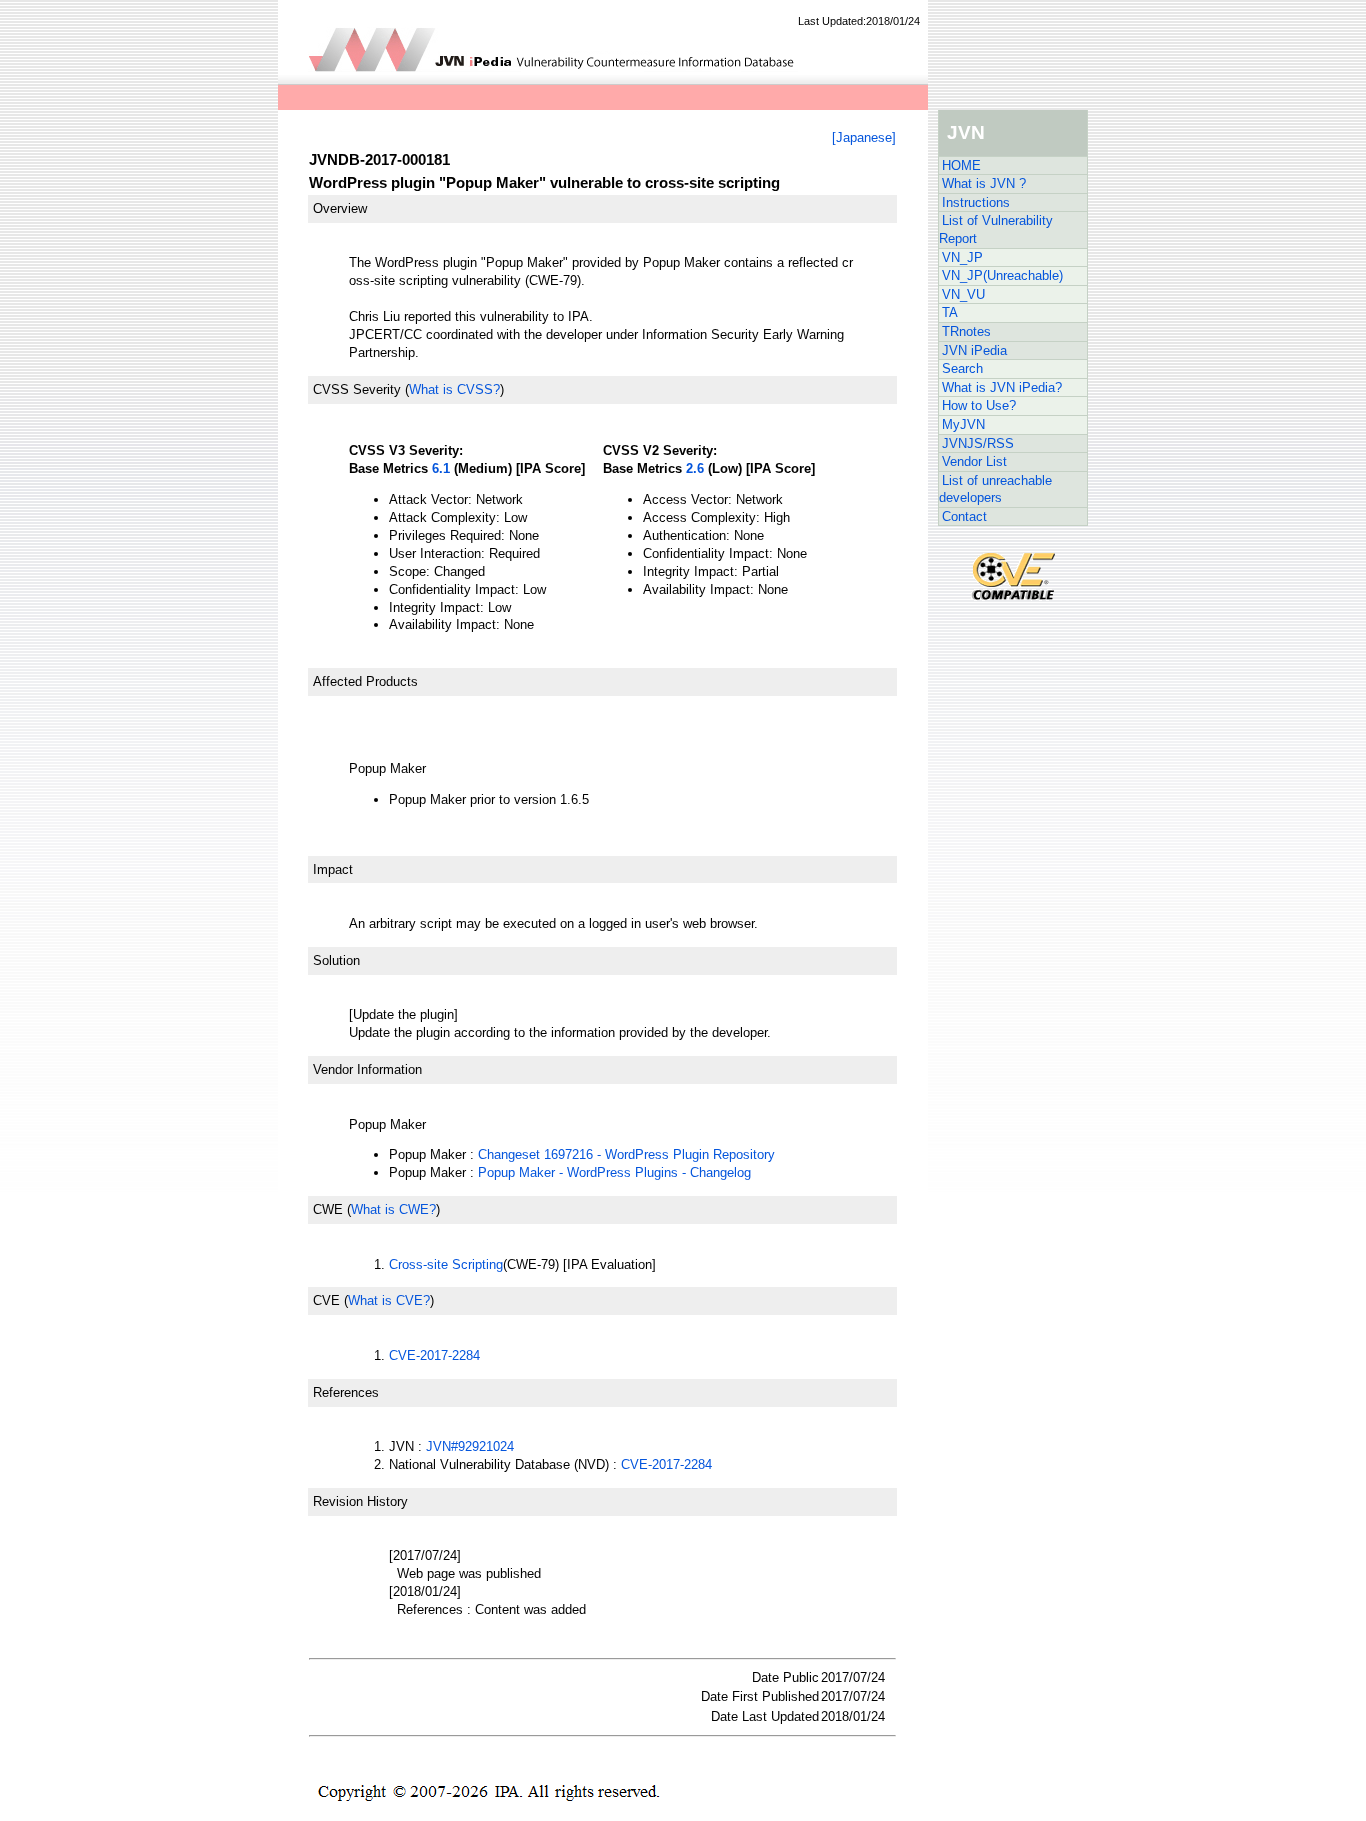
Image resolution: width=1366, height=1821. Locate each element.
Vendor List (974, 461)
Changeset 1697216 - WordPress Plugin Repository (626, 1154)
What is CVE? (389, 1300)
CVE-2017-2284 (434, 1355)
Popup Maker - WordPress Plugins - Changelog (614, 1172)
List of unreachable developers (995, 489)
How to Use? (979, 405)
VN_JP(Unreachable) (1002, 275)
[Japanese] (864, 137)
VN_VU (963, 294)
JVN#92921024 (470, 1446)
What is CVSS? (454, 389)
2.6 (695, 468)
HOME (961, 165)
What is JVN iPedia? (1002, 387)
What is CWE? (393, 1209)
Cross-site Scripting (446, 1264)
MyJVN (963, 424)
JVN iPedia (974, 350)
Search (962, 368)
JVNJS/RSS (978, 443)
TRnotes (966, 331)
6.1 (441, 468)
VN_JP (962, 257)
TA (950, 312)
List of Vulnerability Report (996, 229)
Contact (964, 516)
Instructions (976, 202)
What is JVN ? (984, 183)
